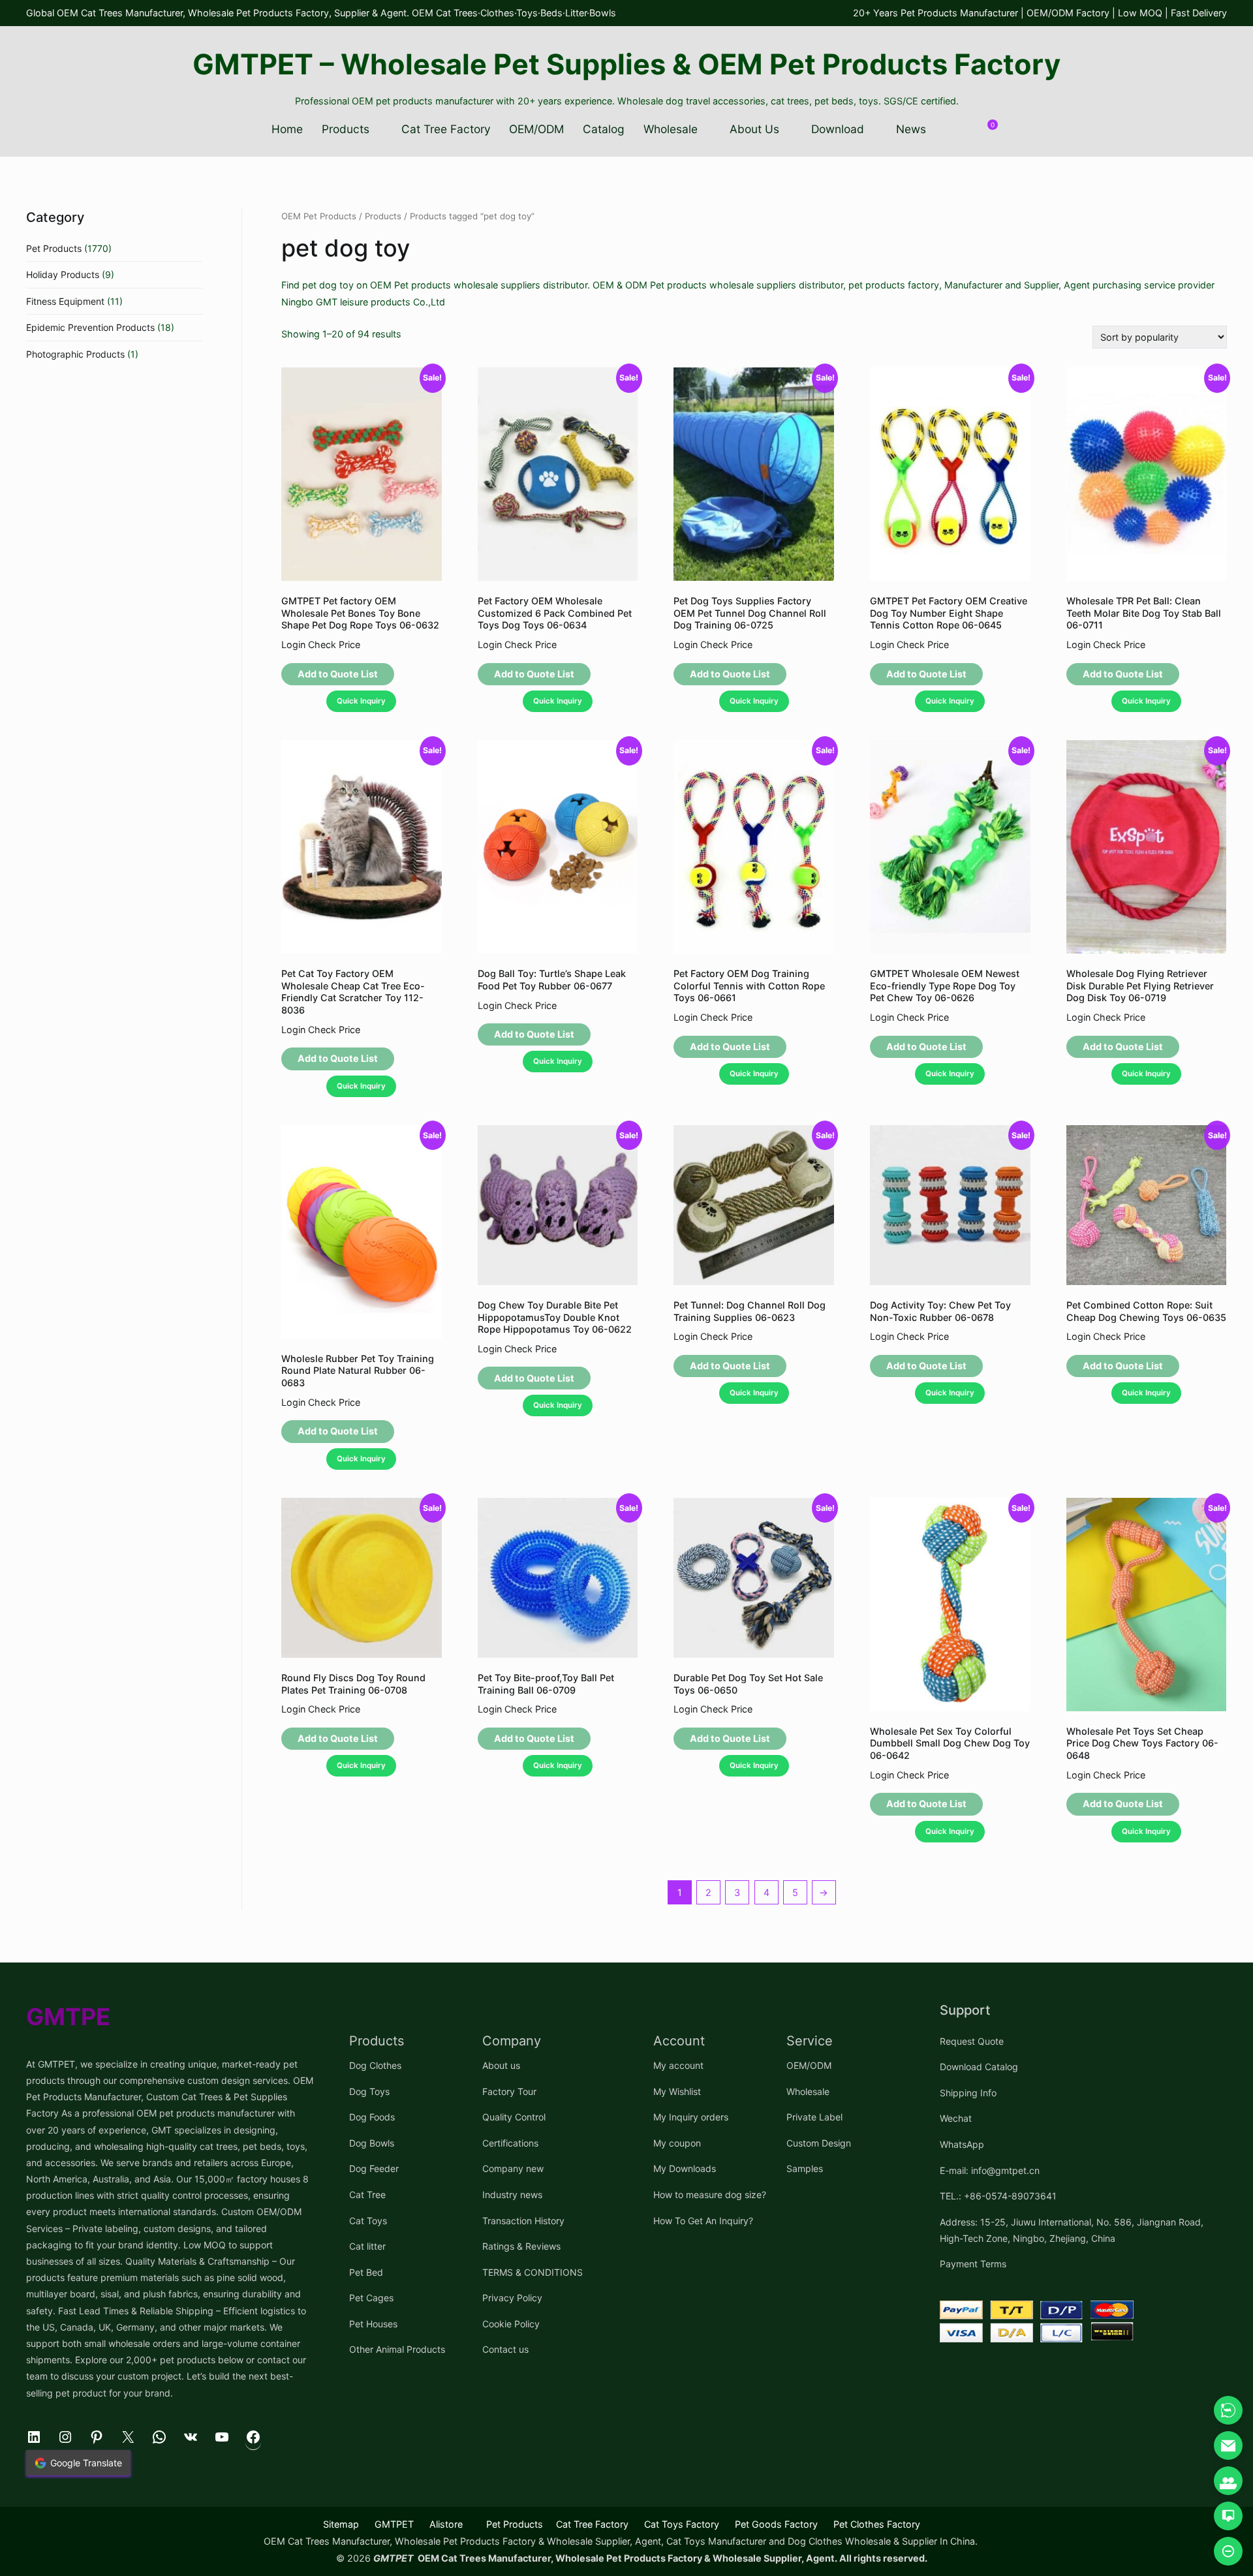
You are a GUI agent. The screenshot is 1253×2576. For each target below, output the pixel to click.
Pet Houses (373, 2324)
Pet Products (54, 248)
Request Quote (972, 2041)
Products (346, 129)
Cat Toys (368, 2221)
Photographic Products (75, 354)
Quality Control (514, 2117)
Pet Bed (366, 2272)
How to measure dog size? (710, 2195)
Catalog (604, 129)
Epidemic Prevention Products (90, 327)
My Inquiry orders (691, 2117)
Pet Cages (371, 2298)
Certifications (510, 2143)
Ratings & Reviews (521, 2246)
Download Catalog (979, 2067)
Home (287, 129)
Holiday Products (63, 274)
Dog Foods (372, 2117)
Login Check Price (321, 644)
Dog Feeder (374, 2168)
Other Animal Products (397, 2349)
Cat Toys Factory (682, 2524)
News (911, 129)
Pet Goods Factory (776, 2524)
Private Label (814, 2117)
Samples (805, 2168)
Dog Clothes (375, 2065)
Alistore (446, 2524)
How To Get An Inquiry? (703, 2221)
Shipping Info (968, 2093)
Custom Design (819, 2143)
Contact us (505, 2349)
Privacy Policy (512, 2298)
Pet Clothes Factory (877, 2524)
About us (501, 2065)
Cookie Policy (511, 2324)
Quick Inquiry (361, 701)
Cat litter (367, 2246)
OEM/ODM (536, 129)
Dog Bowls (372, 2143)
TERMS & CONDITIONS (533, 2272)
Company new (513, 2168)
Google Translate (86, 2463)
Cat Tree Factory (446, 129)
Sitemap (341, 2524)
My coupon (677, 2143)
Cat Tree (367, 2195)
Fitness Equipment (65, 301)
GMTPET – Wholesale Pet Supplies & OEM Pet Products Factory (626, 64)
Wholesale (671, 129)
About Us (754, 129)
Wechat (956, 2118)
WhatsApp (962, 2144)
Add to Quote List (338, 674)
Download (838, 129)
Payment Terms (973, 2264)
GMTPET (394, 2524)
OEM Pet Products (319, 216)
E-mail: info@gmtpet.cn (990, 2170)
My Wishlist (677, 2091)
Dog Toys (369, 2091)
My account (678, 2065)
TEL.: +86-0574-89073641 (998, 2196)
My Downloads (685, 2168)
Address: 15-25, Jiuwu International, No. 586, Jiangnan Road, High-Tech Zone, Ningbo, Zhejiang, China (1072, 2230)
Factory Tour (509, 2091)
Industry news (512, 2195)
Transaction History (523, 2221)
